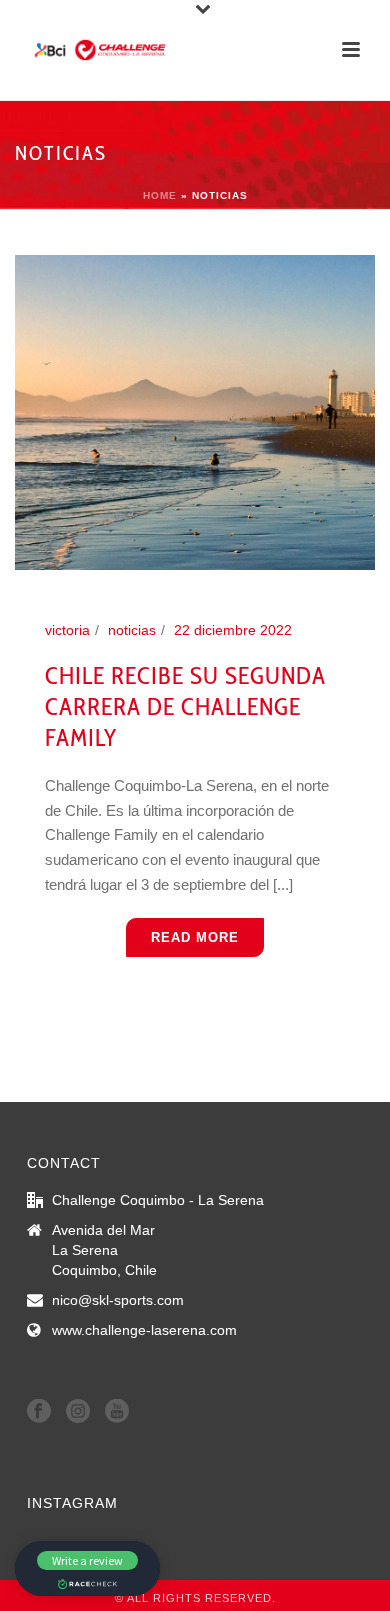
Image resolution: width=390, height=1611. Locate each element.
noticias (132, 630)
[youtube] (117, 1412)
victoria (67, 630)
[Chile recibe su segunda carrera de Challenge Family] (195, 411)
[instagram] (78, 1412)
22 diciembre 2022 (233, 630)
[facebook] (39, 1412)
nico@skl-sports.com (118, 1300)
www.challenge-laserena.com (144, 1330)
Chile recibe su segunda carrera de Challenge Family (185, 706)
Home (160, 195)
